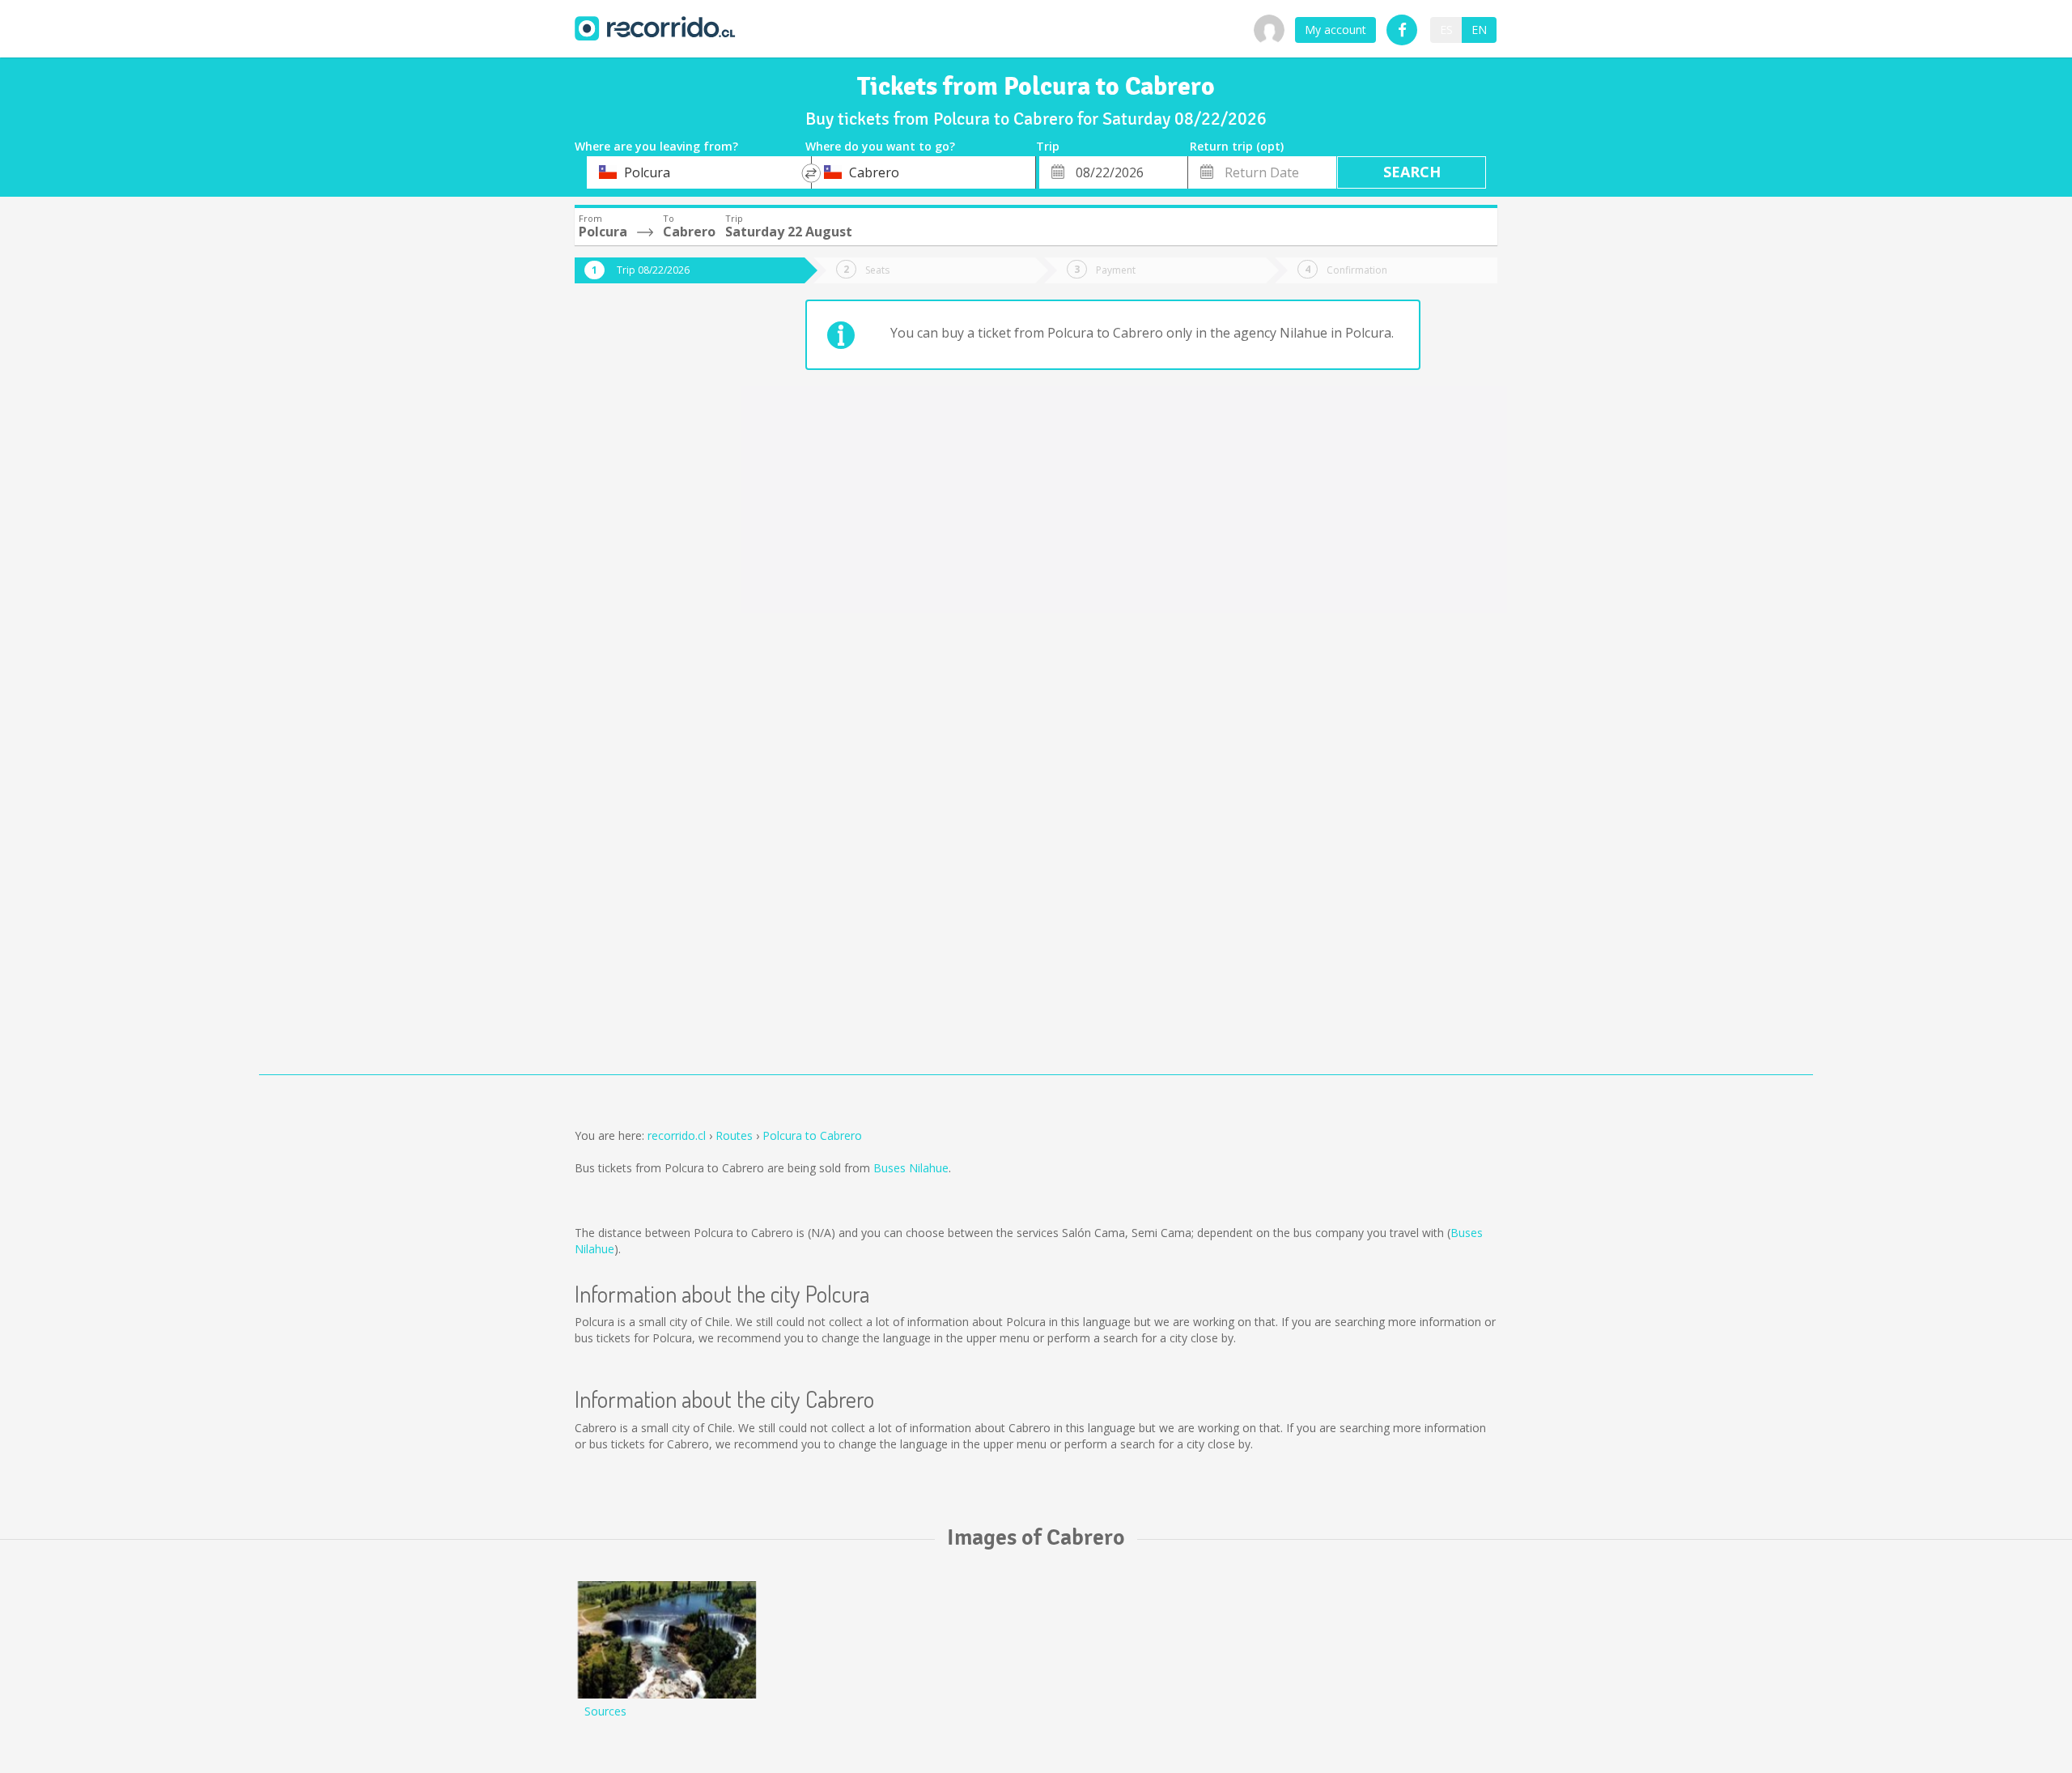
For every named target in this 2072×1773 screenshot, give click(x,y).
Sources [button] (605, 1711)
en (1479, 30)
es (1446, 30)
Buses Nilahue (911, 1168)
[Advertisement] (639, 568)
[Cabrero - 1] (667, 1640)
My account (1335, 30)
